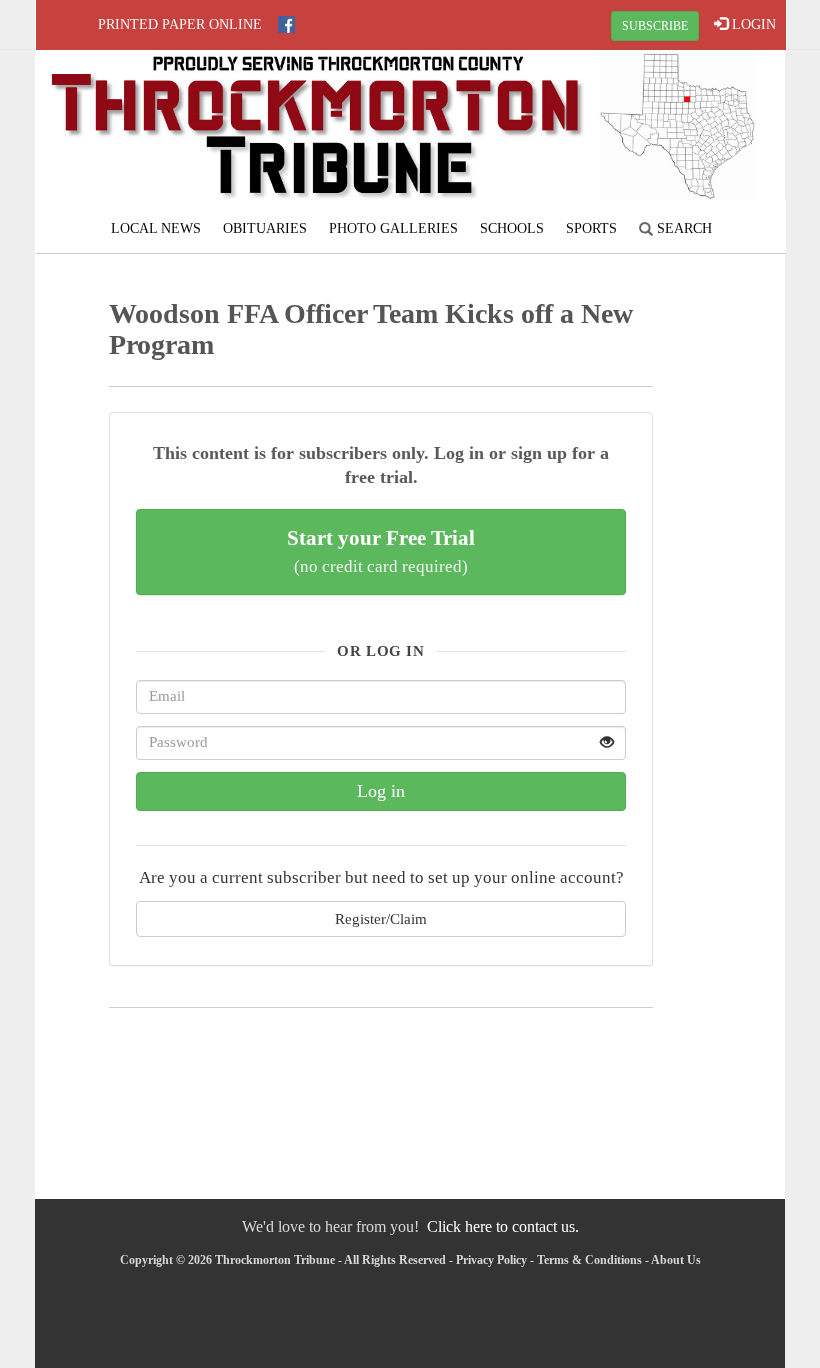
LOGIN (752, 24)
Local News (156, 228)
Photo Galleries (393, 228)
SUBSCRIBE (655, 26)
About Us (676, 1260)
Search (682, 228)
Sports (591, 228)
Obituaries (265, 228)
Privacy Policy (491, 1260)
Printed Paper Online (180, 24)
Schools (512, 228)
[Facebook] (286, 24)
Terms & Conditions (589, 1260)
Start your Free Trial (381, 551)
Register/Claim (381, 918)
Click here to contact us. (503, 1226)
